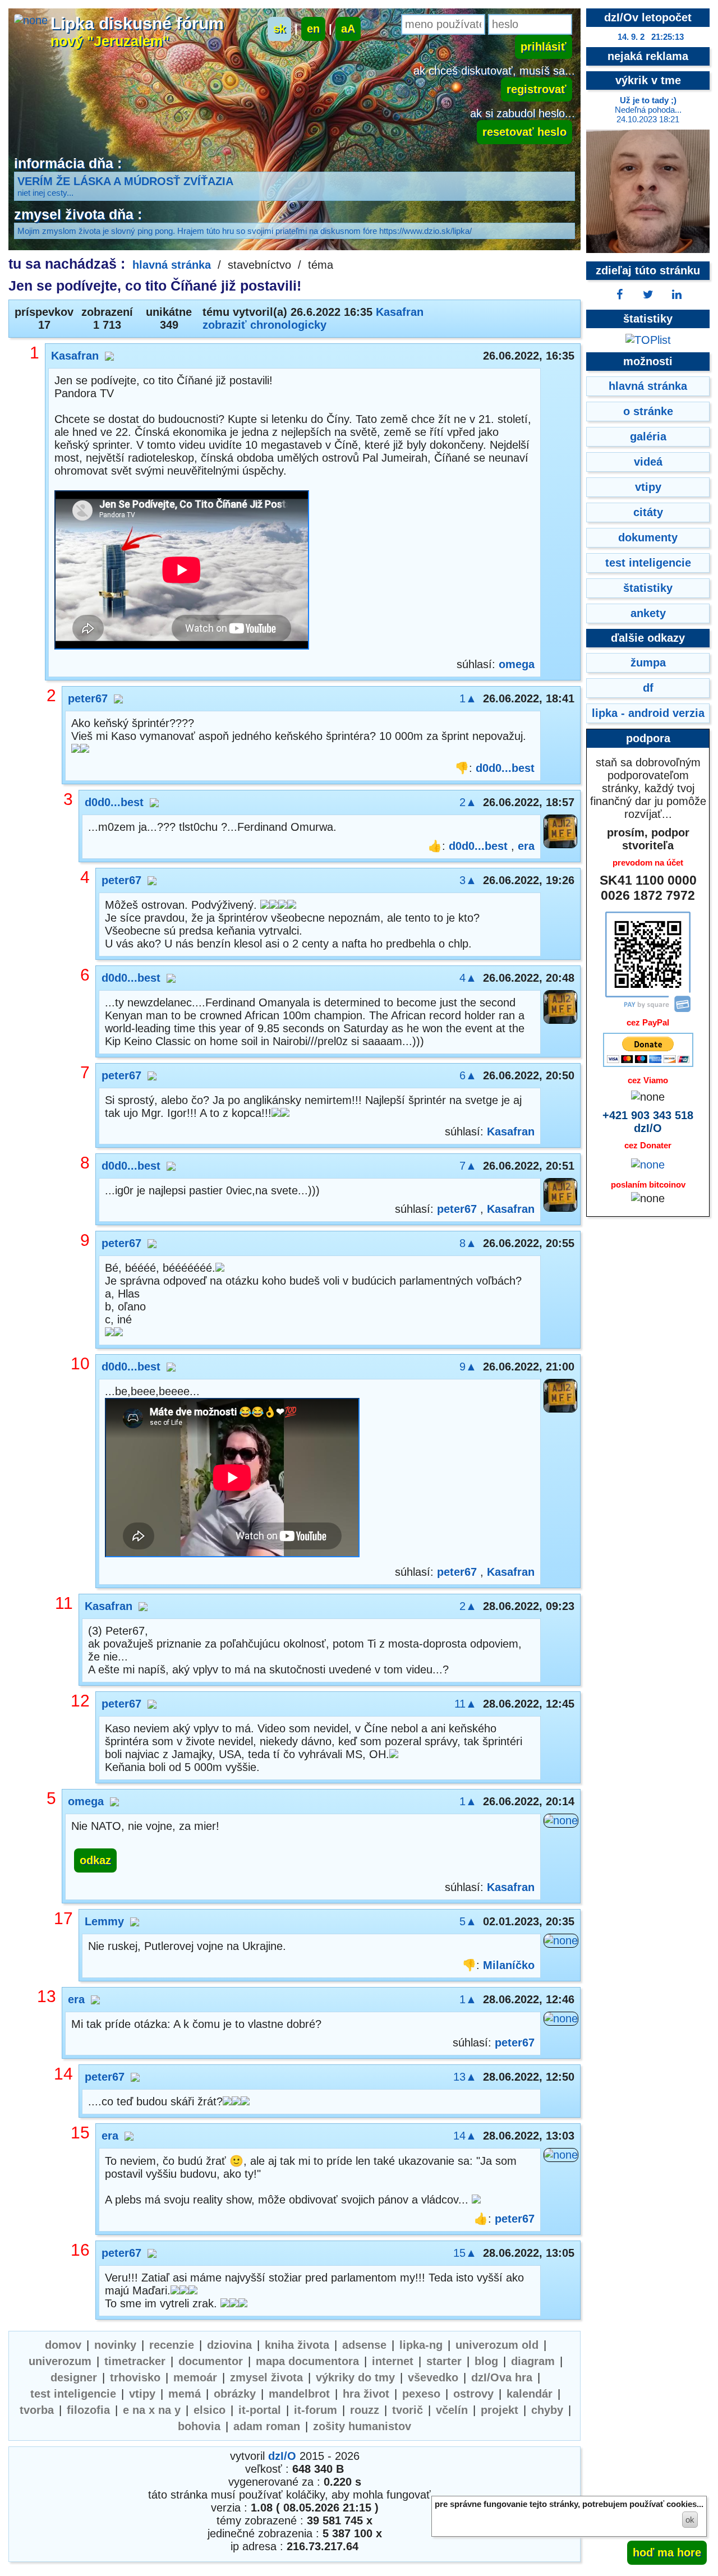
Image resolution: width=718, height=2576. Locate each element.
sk (279, 29)
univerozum (60, 2361)
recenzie (172, 2345)
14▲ (465, 2136)
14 (63, 2074)
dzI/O (282, 2456)
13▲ (465, 2077)
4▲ (468, 978)
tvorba (37, 2410)
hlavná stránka (172, 265)
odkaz (95, 1860)
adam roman (267, 2426)
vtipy (142, 2394)
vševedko (433, 2377)
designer (74, 2377)
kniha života (297, 2345)
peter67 (88, 698)
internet (393, 2361)
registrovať (537, 89)
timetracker (135, 2361)
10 (80, 1363)
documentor (211, 2361)
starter (444, 2361)
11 (64, 1603)
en (313, 29)
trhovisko (135, 2377)
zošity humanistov (362, 2426)
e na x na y (152, 2410)
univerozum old (497, 2345)
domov (63, 2345)
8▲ (468, 1243)
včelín (452, 2410)
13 (47, 1996)
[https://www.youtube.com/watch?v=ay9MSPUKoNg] (232, 1479)
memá (185, 2394)
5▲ (468, 1921)
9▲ (468, 1367)
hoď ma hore (667, 2552)
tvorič (408, 2410)
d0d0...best (505, 768)
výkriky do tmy (355, 2377)
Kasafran (400, 312)
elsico (210, 2410)
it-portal (260, 2410)
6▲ (468, 1075)
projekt (500, 2410)
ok (690, 2520)
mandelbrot (299, 2394)
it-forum (316, 2410)
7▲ (468, 1166)
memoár (195, 2377)
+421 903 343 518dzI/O (648, 1122)
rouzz (365, 2410)
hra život (366, 2394)
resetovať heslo (524, 132)
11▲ (466, 1704)
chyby (547, 2410)
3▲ (468, 880)
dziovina (229, 2345)
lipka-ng (421, 2345)
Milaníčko (509, 1965)
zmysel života (266, 2377)
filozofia (88, 2410)
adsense (364, 2345)
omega (517, 664)
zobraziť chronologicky (264, 325)
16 (80, 2250)
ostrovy (473, 2394)
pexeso (421, 2394)
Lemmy (104, 1921)
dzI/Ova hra (502, 2377)
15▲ (465, 2253)
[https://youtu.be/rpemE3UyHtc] (182, 571)
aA (348, 29)
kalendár (530, 2394)
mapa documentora (307, 2361)
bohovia (199, 2426)
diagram (533, 2361)
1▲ (468, 698)
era (526, 846)
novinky (115, 2345)
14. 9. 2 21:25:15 (651, 37)
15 (80, 2133)
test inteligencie (73, 2394)
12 (80, 1701)
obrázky (235, 2394)
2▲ (468, 802)
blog (486, 2361)
